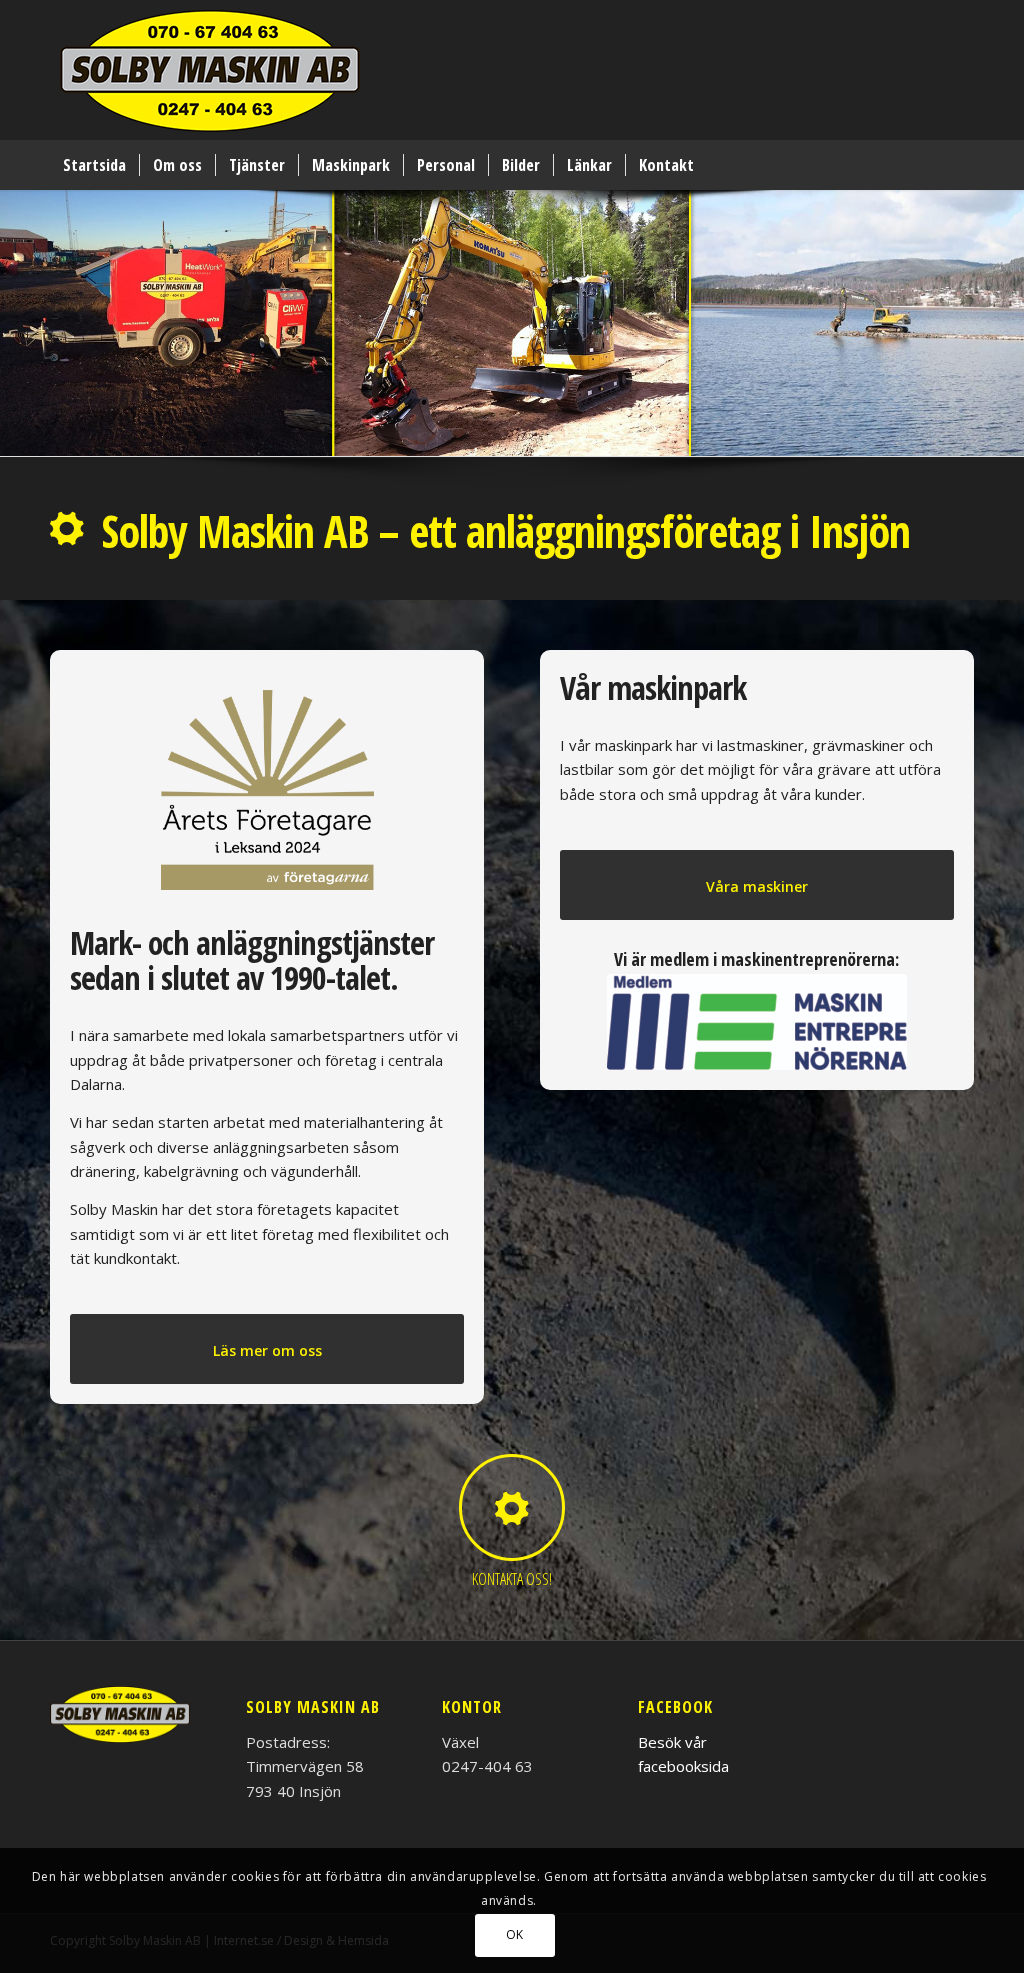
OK (515, 1934)
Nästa (1006, 303)
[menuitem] (94, 165)
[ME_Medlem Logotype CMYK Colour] (757, 1022)
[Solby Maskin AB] (210, 75)
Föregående (17, 303)
